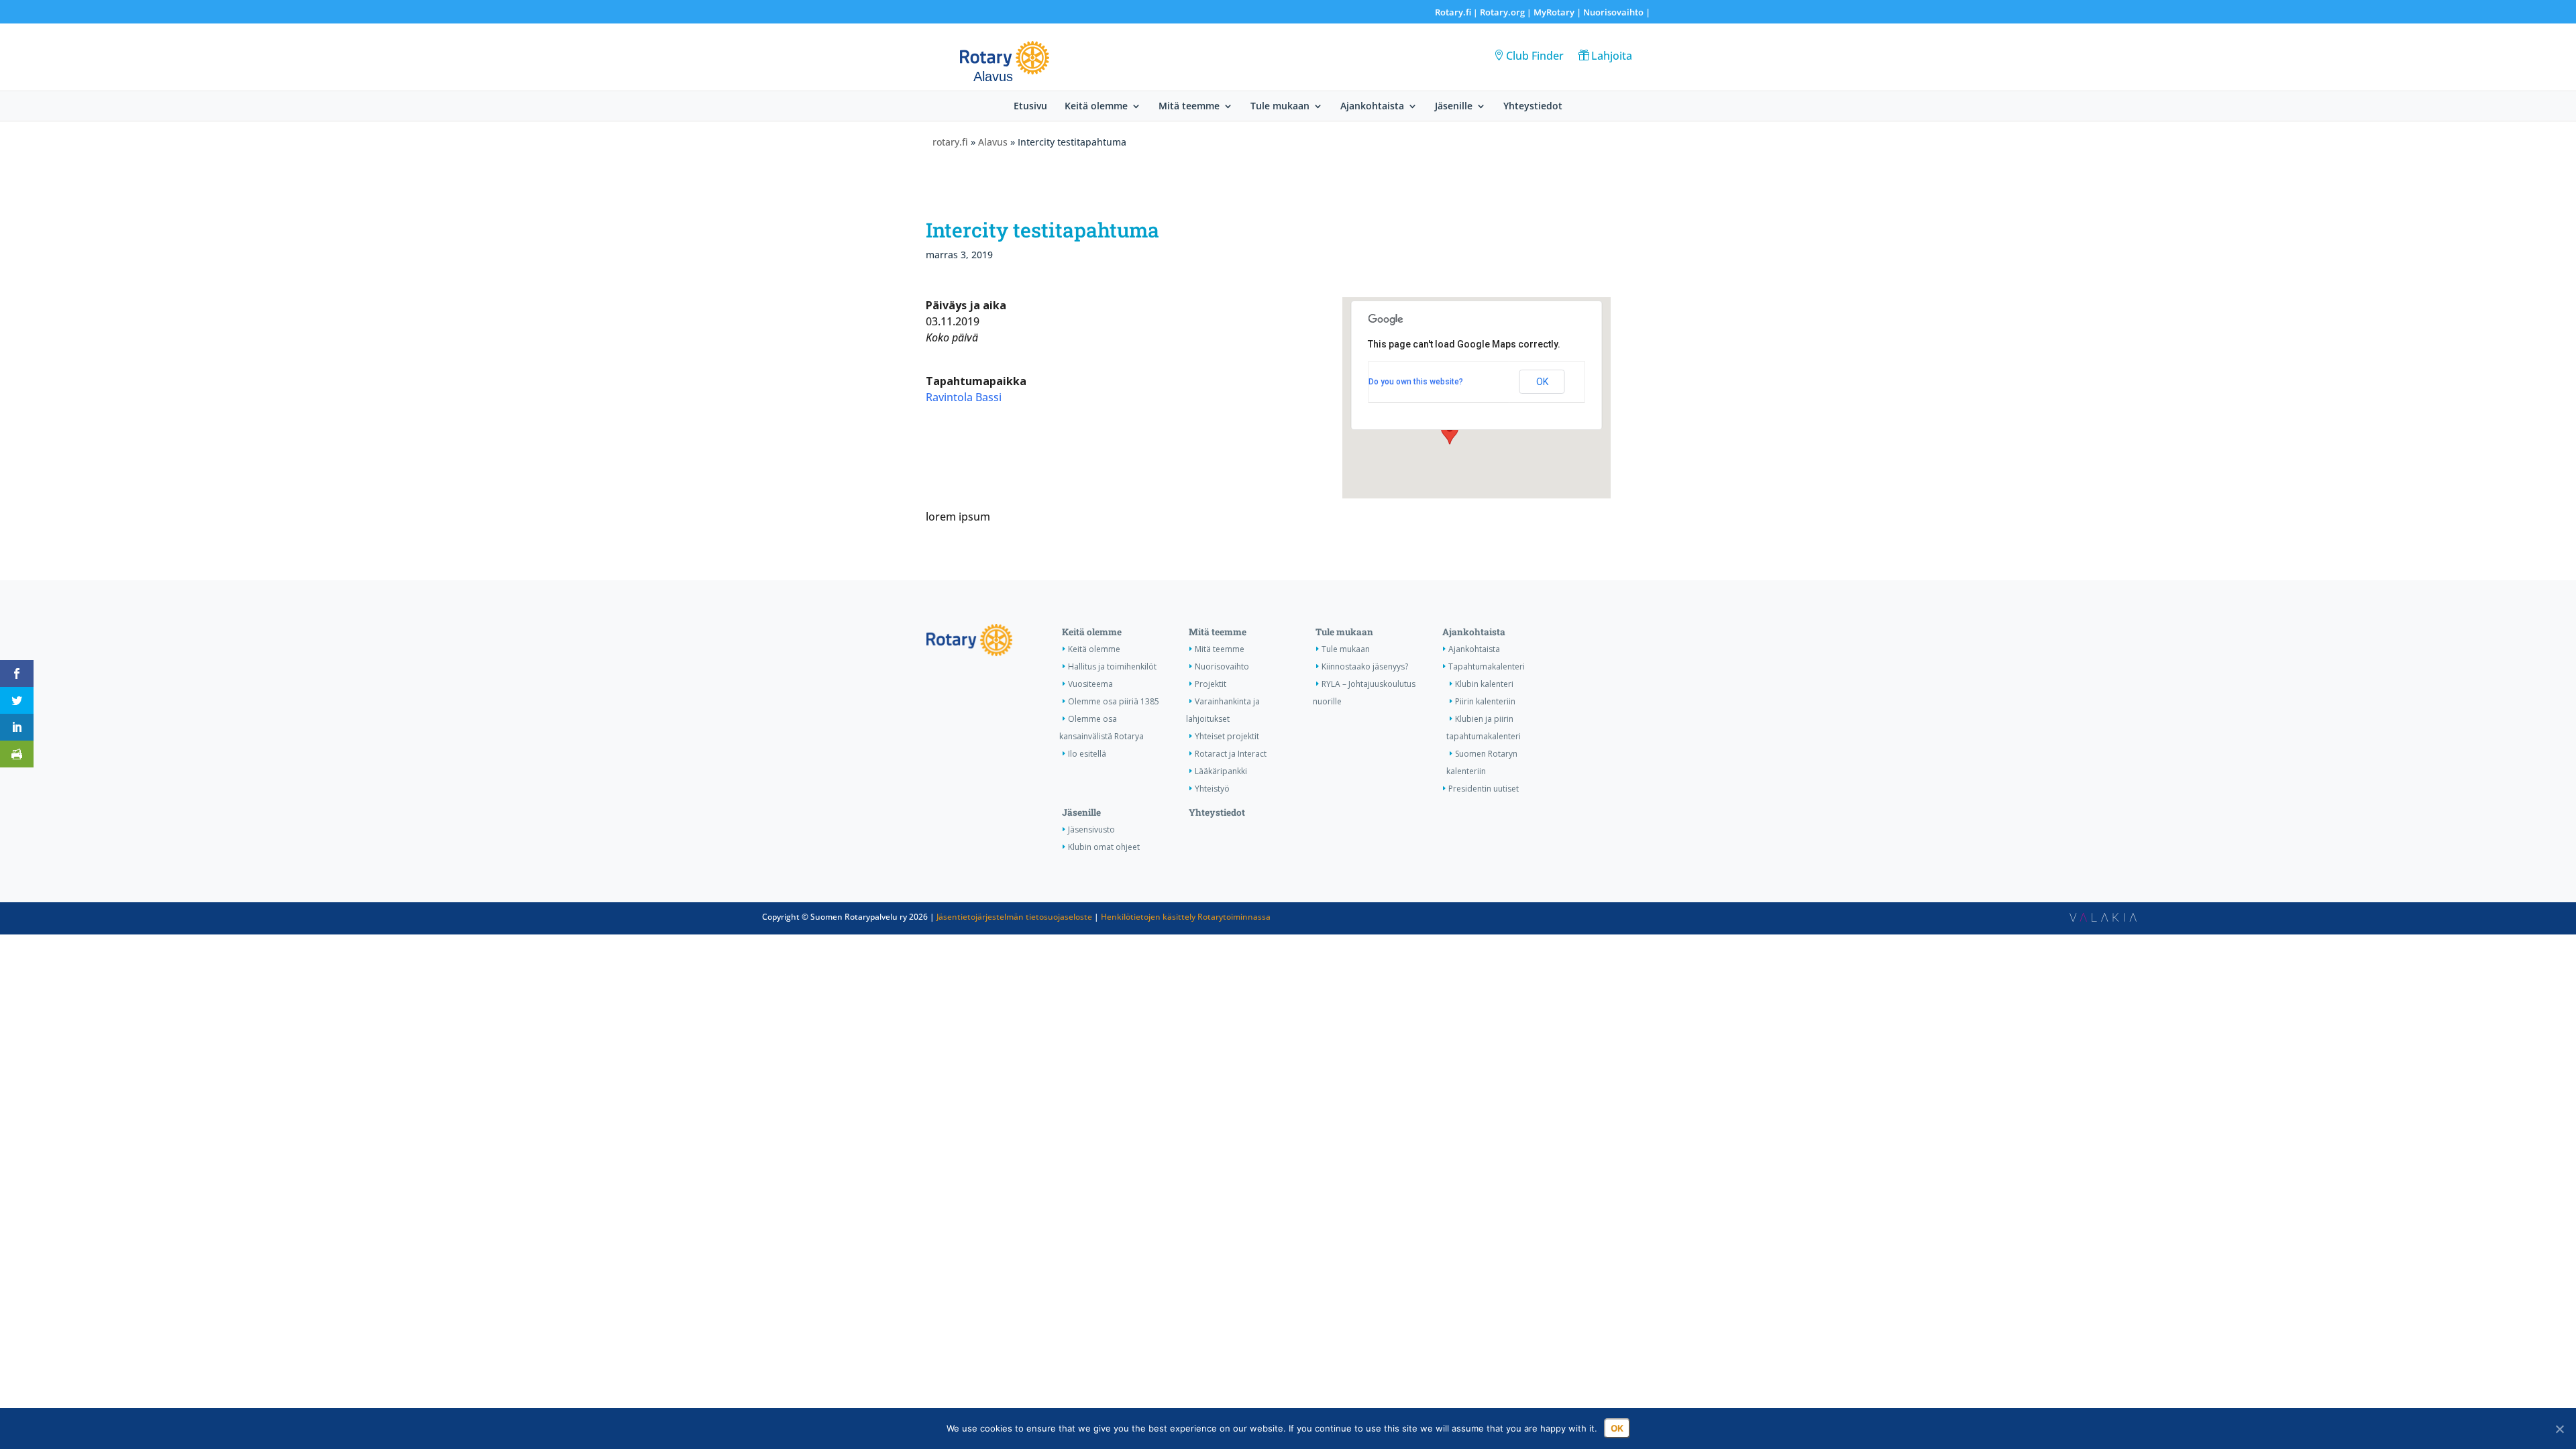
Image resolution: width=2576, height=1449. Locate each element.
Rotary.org (1502, 12)
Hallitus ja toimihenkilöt (1112, 666)
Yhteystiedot (1533, 107)
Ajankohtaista (1372, 107)
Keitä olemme (1096, 107)
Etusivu (1030, 107)
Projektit (1211, 684)
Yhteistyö (1212, 789)
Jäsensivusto (1091, 829)
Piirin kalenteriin (1485, 701)
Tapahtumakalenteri (1487, 666)
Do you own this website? (1416, 382)
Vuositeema (1090, 684)
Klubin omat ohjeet (1104, 847)
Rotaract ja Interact (1231, 754)
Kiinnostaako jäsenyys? (1365, 666)
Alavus (993, 142)
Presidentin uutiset (1484, 789)
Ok (1617, 1428)
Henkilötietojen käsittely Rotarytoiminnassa (1186, 917)
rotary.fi (950, 142)
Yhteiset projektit (1227, 736)
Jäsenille (1454, 107)
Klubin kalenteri (1484, 684)
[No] (2559, 1429)
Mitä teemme (1189, 107)
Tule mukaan (1280, 107)
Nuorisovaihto (1613, 12)
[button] (1450, 432)
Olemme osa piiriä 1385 (1114, 701)
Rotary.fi (1453, 12)
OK (1542, 382)
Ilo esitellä (1087, 754)
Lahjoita (1612, 56)
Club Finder (1535, 56)
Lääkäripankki (1221, 771)
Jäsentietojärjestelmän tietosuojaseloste (1014, 917)
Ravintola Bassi (964, 397)
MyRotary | (1558, 12)
